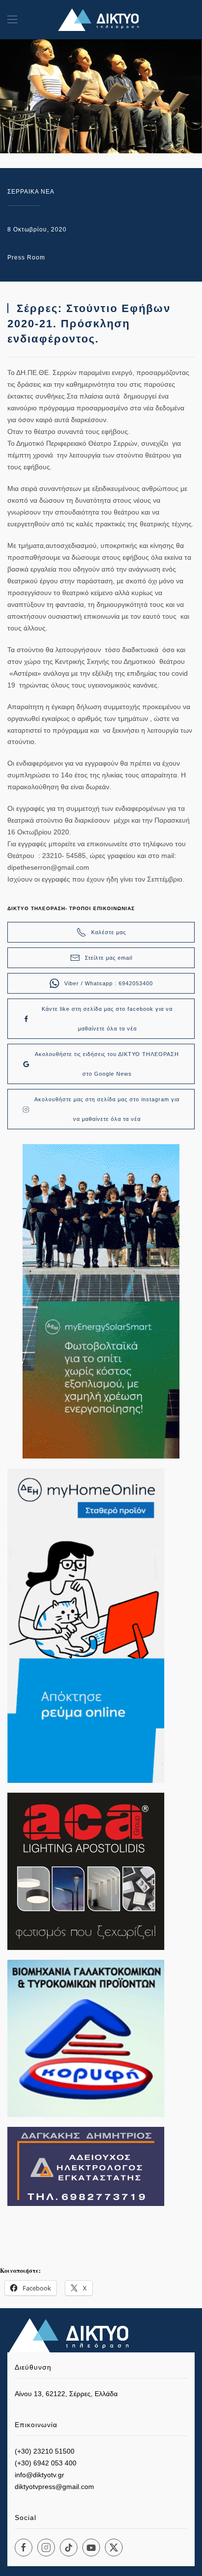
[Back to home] (101, 20)
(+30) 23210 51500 (45, 2451)
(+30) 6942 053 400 (46, 2463)
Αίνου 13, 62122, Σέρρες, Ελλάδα (66, 2394)
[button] (12, 20)
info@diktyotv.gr (39, 2475)
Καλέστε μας (109, 932)
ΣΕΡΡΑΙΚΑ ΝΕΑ (31, 192)
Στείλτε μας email (109, 958)
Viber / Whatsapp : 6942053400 (109, 983)
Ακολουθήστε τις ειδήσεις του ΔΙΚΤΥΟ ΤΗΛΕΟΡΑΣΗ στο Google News (107, 1064)
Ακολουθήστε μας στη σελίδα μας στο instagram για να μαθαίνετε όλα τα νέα (107, 1109)
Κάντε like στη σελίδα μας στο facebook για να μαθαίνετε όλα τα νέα (107, 1019)
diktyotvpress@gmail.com (54, 2487)
